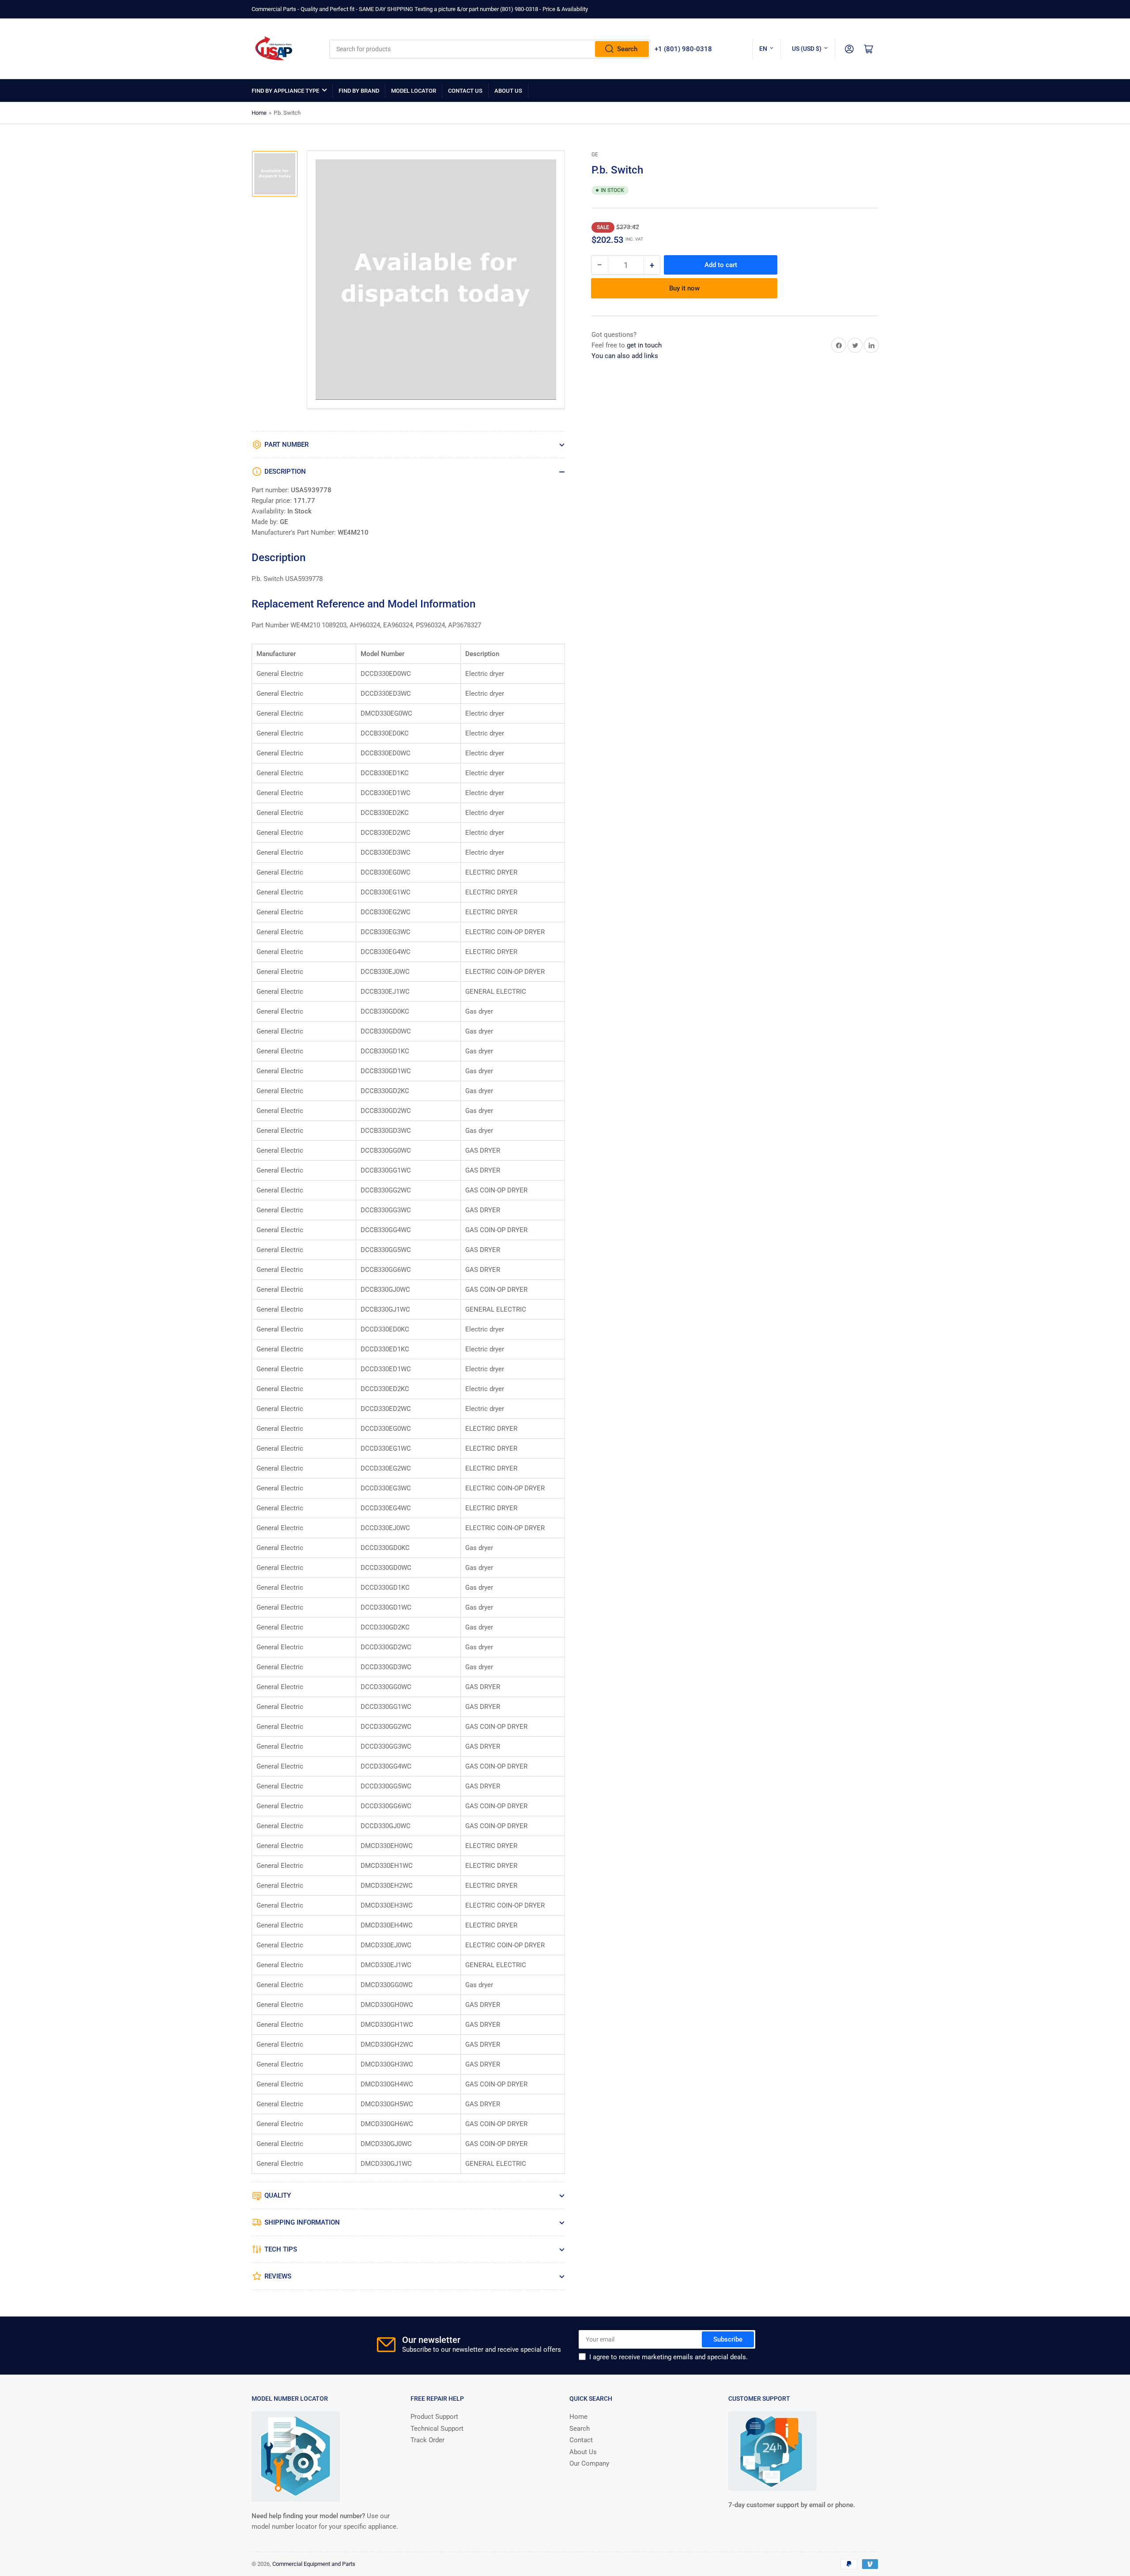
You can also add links (625, 356)
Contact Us (465, 91)
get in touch (644, 345)
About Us (508, 91)
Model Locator (414, 91)
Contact (581, 2440)
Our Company (589, 2463)
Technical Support (437, 2429)
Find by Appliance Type (285, 91)
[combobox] (490, 49)
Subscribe (728, 2339)
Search (627, 49)
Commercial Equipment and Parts (314, 2564)
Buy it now (684, 288)
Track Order (428, 2440)
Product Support (434, 2417)
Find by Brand (359, 91)
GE (595, 155)
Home (259, 113)
